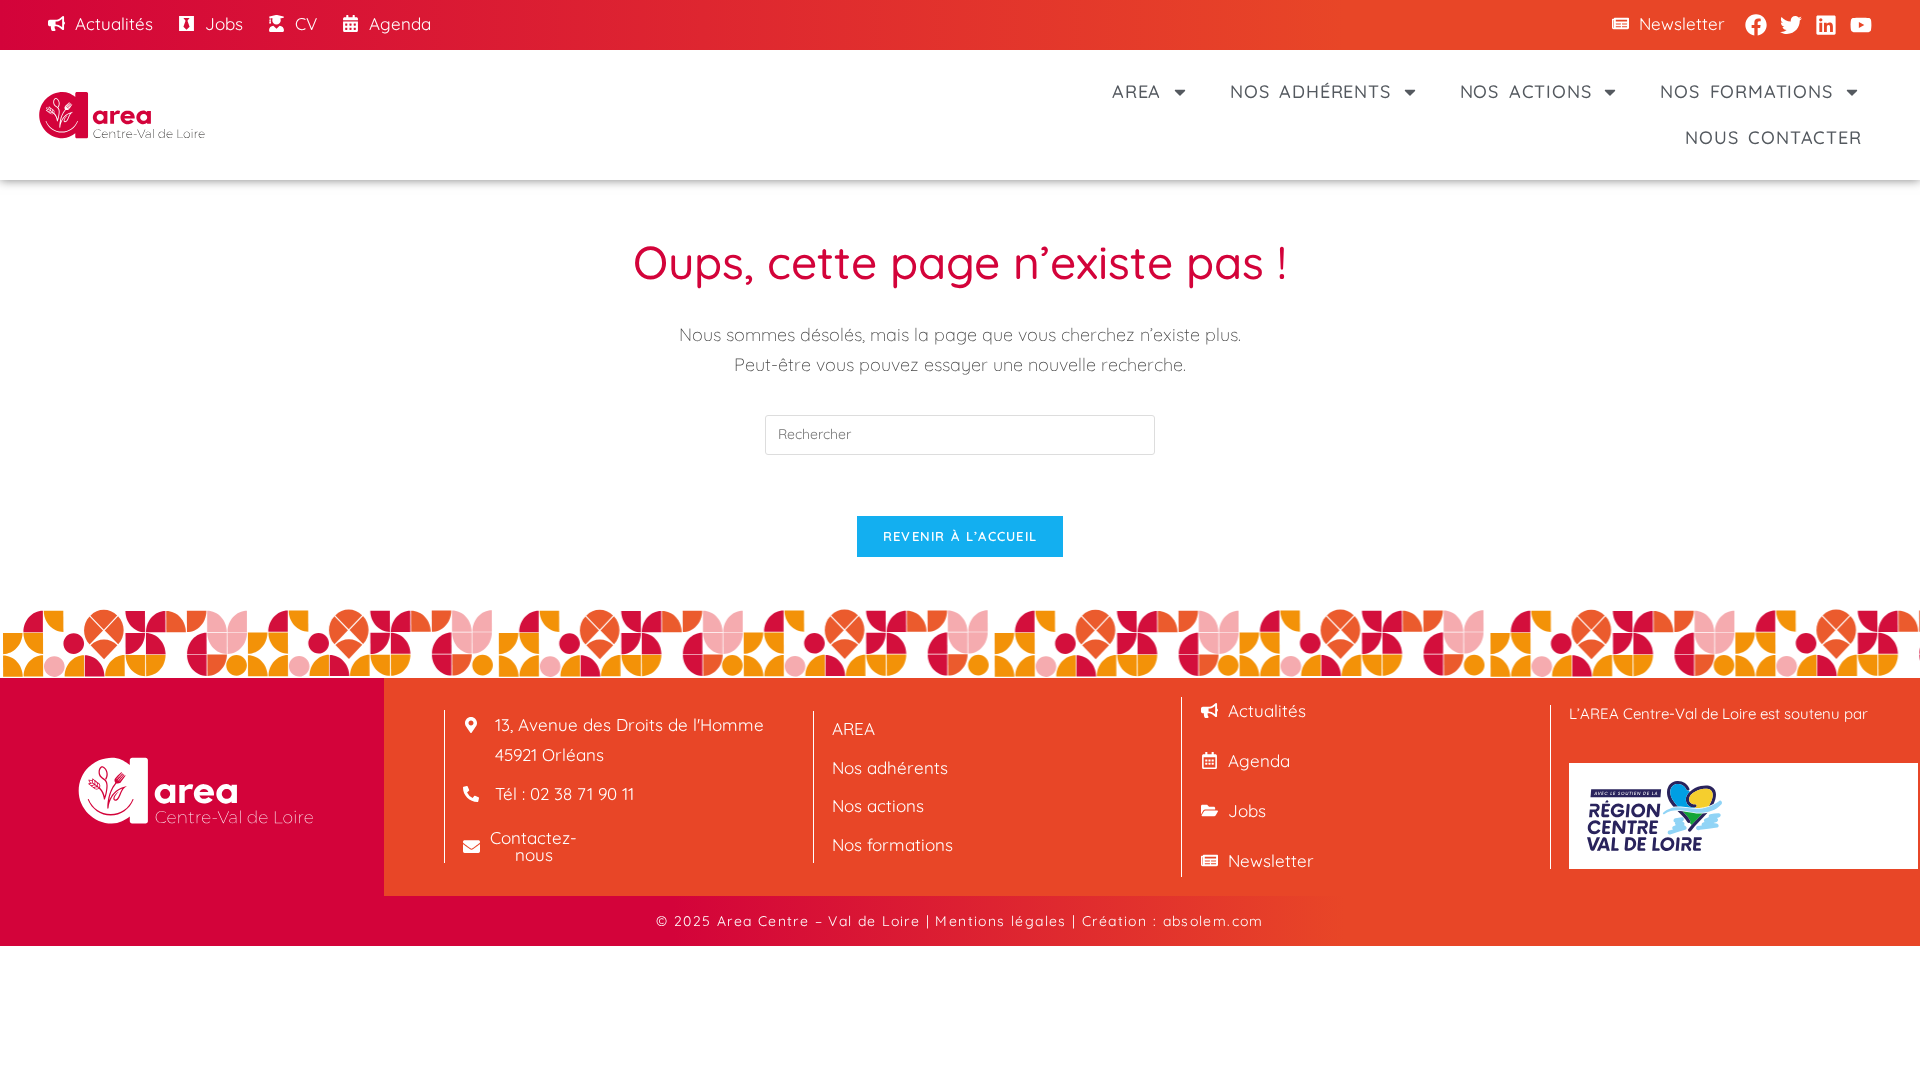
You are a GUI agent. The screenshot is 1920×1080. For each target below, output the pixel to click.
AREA (1136, 91)
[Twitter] (1791, 25)
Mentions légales (1000, 921)
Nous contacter (1773, 137)
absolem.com (1213, 921)
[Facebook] (1756, 25)
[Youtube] (1861, 25)
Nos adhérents (1310, 91)
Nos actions (1526, 91)
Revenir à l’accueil (960, 536)
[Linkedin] (1826, 25)
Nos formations (1746, 91)
